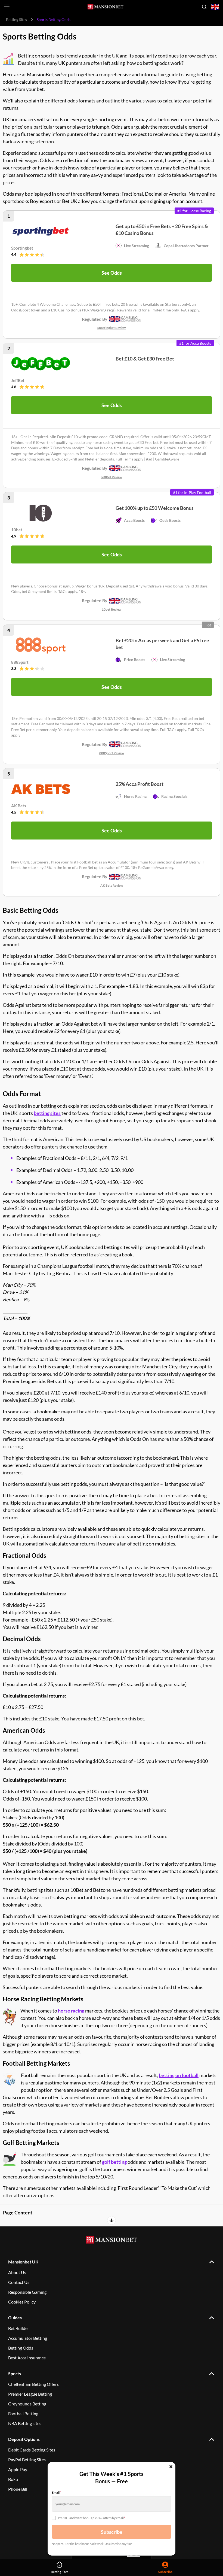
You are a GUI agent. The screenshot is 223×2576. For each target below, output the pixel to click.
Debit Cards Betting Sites (32, 2450)
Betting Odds (21, 2348)
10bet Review (112, 609)
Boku (13, 2479)
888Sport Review (112, 753)
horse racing (71, 2011)
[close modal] (171, 2467)
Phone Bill (18, 2489)
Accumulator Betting (28, 2338)
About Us (17, 2272)
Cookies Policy (22, 2302)
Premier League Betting (30, 2394)
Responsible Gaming (27, 2292)
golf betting (114, 2162)
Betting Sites (16, 19)
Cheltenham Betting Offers (33, 2384)
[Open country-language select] (215, 7)
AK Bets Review (112, 885)
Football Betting (23, 2413)
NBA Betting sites (25, 2423)
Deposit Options (24, 2439)
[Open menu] (7, 7)
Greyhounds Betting (27, 2404)
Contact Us (19, 2282)
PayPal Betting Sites (27, 2460)
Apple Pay (18, 2469)
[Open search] (204, 7)
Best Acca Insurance (27, 2358)
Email (56, 2492)
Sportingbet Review (112, 328)
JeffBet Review (112, 477)
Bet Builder (19, 2328)
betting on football (179, 2075)
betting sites (47, 1113)
